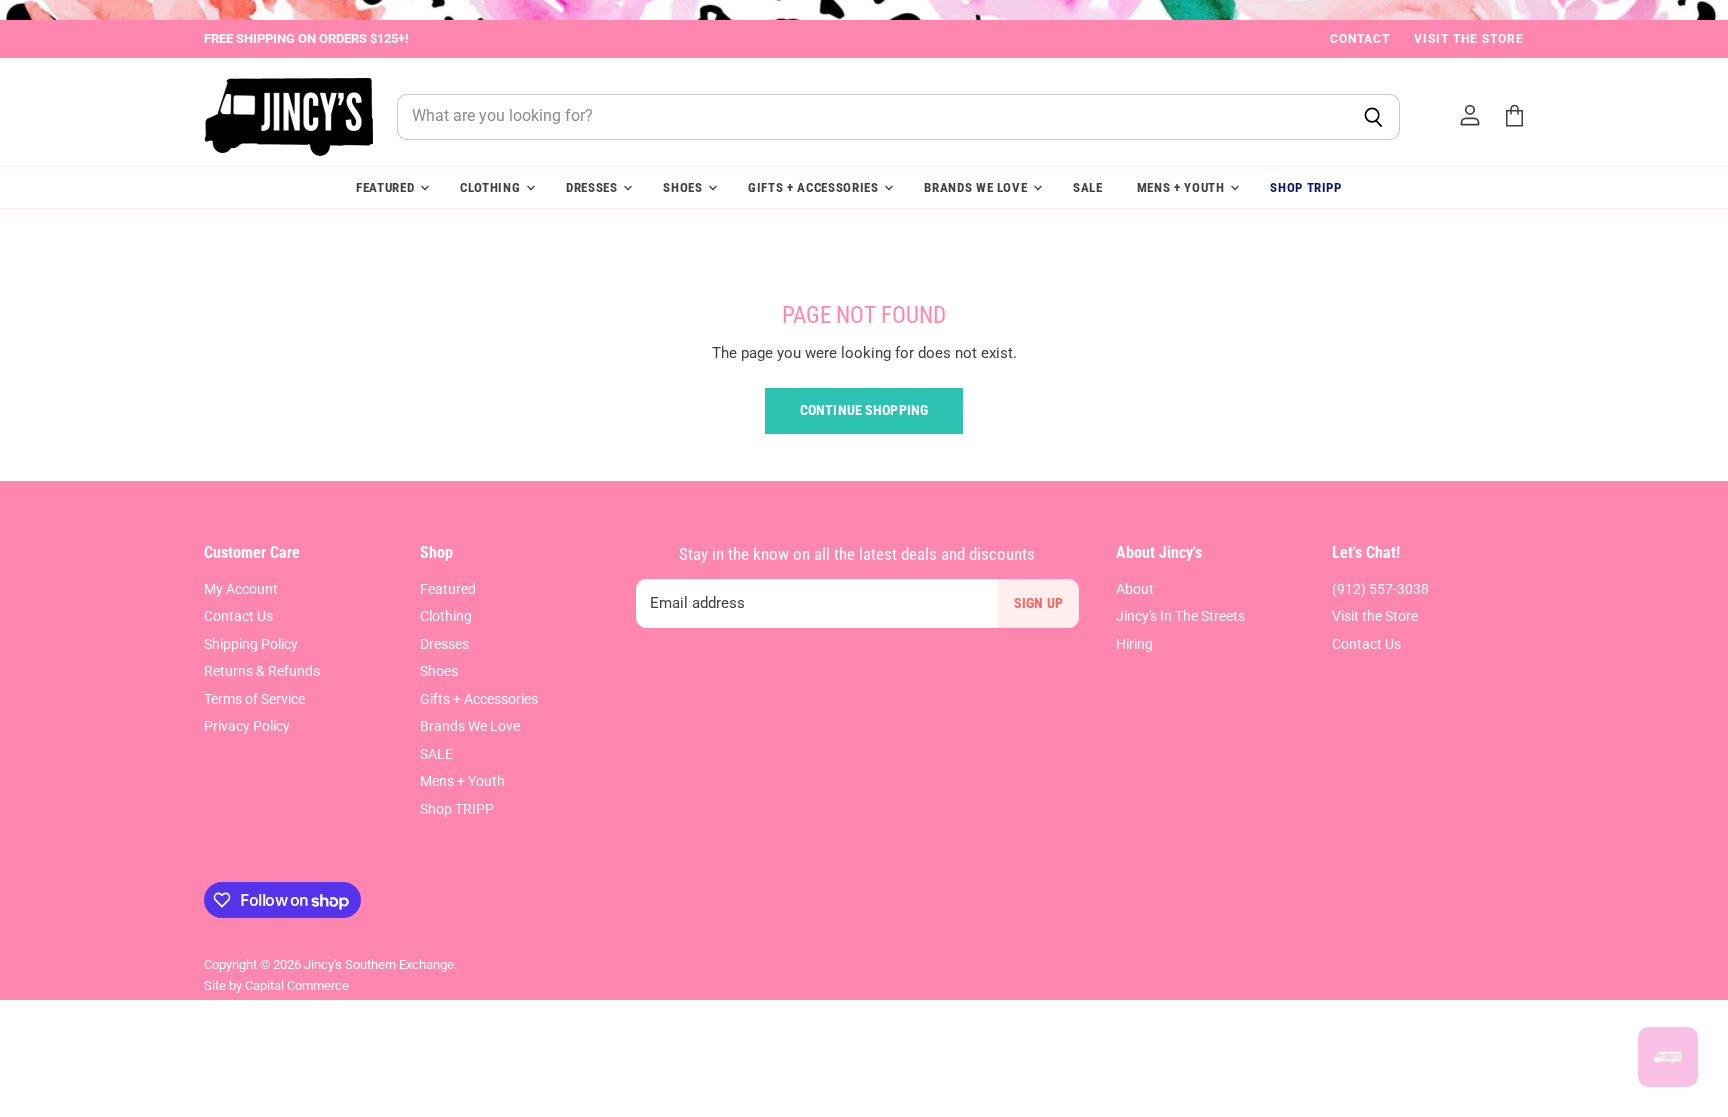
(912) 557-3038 (1380, 589)
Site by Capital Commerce (276, 985)
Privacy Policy (247, 726)
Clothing (492, 187)
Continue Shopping (864, 410)
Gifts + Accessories (815, 187)
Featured (387, 187)
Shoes (684, 187)
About (1135, 589)
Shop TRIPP (1306, 187)
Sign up (1038, 603)
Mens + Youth (1183, 187)
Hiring (1134, 644)
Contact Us (238, 616)
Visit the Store (1469, 39)
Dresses (593, 187)
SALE (1088, 187)
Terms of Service (254, 699)
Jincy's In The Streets (1180, 616)
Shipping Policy (251, 644)
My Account (241, 589)
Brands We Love (977, 187)
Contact (1360, 39)
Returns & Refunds (262, 671)
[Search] (1373, 117)
